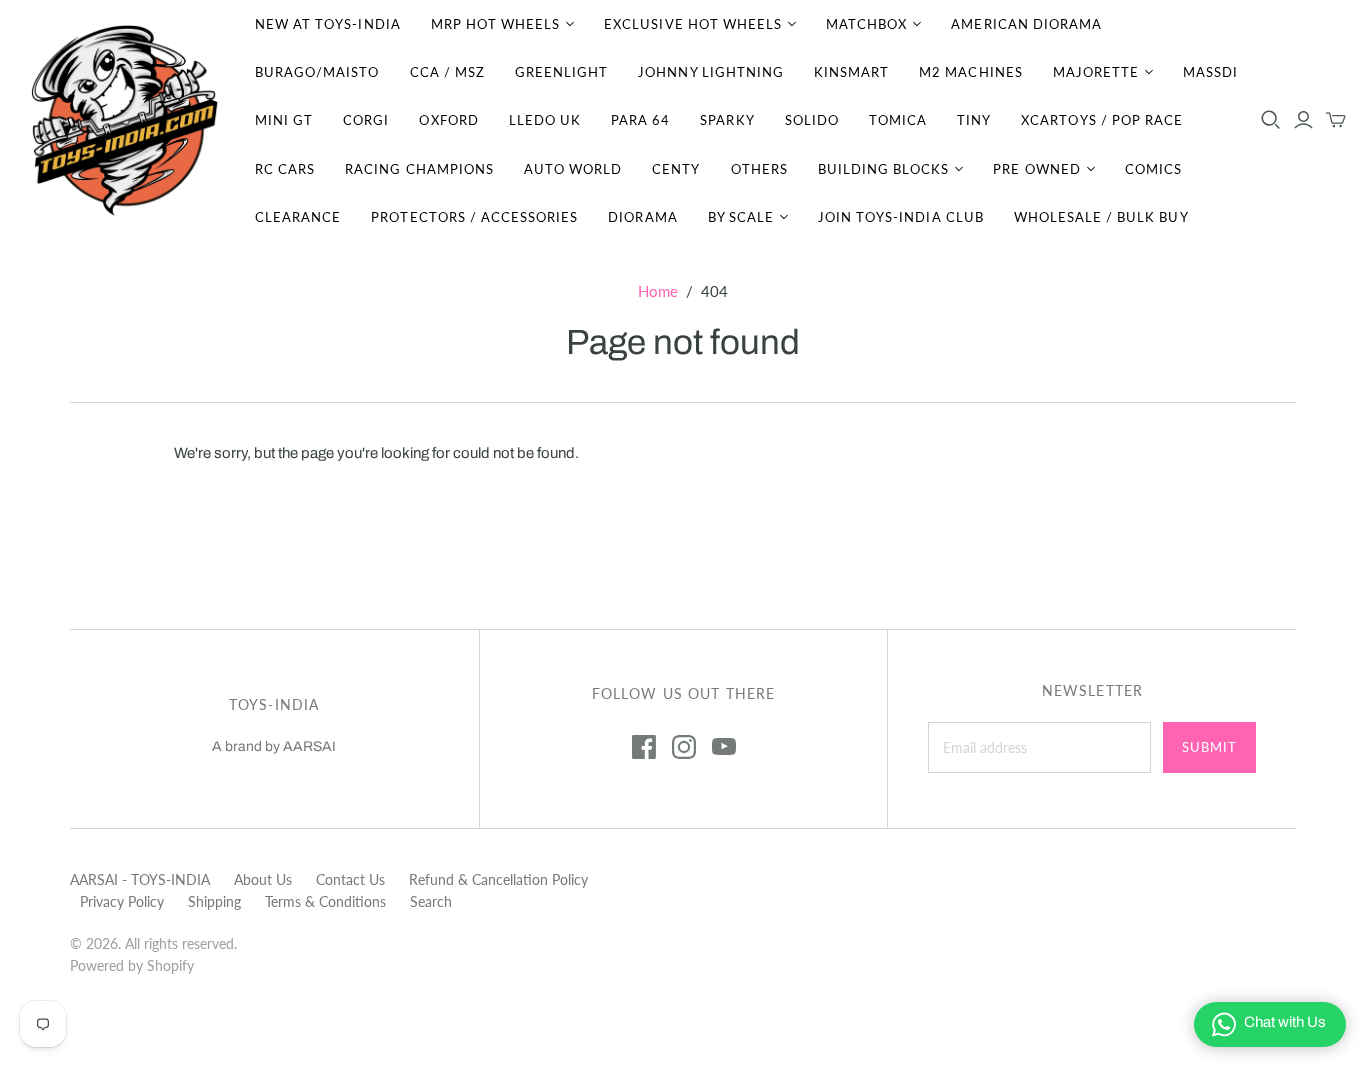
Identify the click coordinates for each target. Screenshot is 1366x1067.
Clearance (298, 217)
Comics (1153, 169)
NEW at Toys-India (328, 24)
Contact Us (350, 879)
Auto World (573, 169)
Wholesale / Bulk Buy (1101, 217)
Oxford (448, 120)
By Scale (741, 217)
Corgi (366, 120)
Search (431, 901)
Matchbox (866, 24)
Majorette (1096, 72)
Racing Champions (419, 169)
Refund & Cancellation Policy (498, 879)
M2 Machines (970, 72)
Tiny (974, 120)
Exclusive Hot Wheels (693, 24)
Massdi (1210, 72)
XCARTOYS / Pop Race (1102, 120)
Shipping (214, 901)
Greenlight (561, 72)
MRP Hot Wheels (496, 24)
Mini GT (284, 120)
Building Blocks (884, 169)
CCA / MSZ (447, 72)
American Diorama (1026, 24)
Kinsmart (851, 72)
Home (658, 291)
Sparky (727, 120)
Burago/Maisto (317, 72)
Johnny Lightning (711, 72)
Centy (676, 169)
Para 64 (640, 120)
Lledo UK (545, 120)
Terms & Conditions (325, 901)
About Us (263, 879)
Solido (812, 120)
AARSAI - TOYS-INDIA (140, 879)
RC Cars (285, 169)
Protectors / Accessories (474, 217)
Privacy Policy (122, 901)
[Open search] (1271, 120)
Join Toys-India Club (901, 217)
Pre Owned (1036, 169)
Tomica (898, 120)
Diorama (642, 217)
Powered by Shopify (132, 965)
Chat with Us (1285, 1022)
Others (759, 169)
